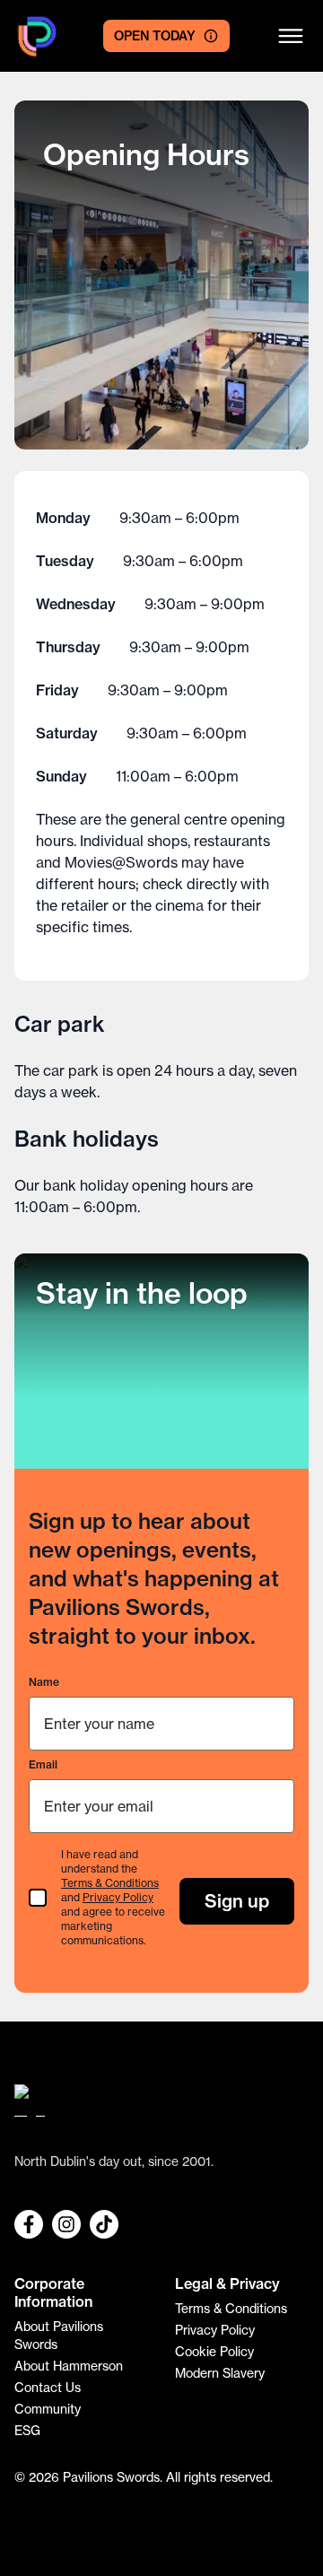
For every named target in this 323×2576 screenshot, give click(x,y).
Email (43, 1764)
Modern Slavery (220, 2373)
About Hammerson (69, 2366)
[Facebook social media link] (29, 2224)
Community (48, 2409)
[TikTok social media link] (104, 2224)
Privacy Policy (118, 1897)
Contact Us (48, 2388)
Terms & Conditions (110, 1883)
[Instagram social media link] (66, 2224)
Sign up (237, 1901)
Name (44, 1682)
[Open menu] (291, 36)
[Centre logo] (37, 36)
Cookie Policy (214, 2352)
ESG (27, 2431)
